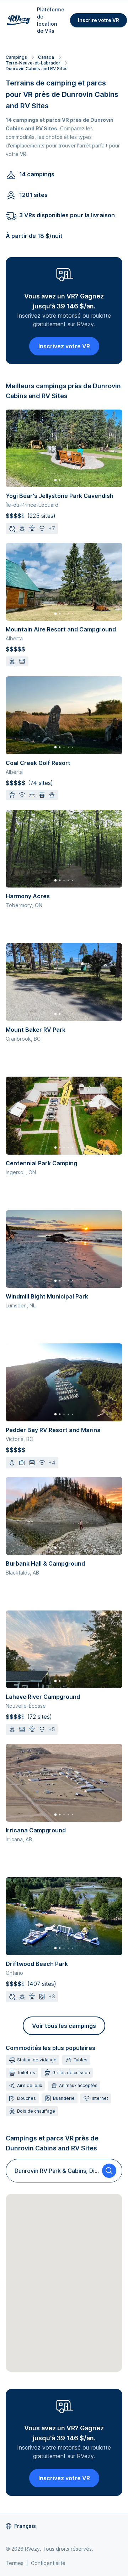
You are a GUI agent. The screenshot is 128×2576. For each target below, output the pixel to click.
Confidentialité (48, 2563)
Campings (16, 57)
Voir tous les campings (64, 2026)
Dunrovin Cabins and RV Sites (37, 69)
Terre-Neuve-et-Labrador (33, 63)
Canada (46, 57)
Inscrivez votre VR (64, 346)
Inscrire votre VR (98, 20)
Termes (15, 2563)
